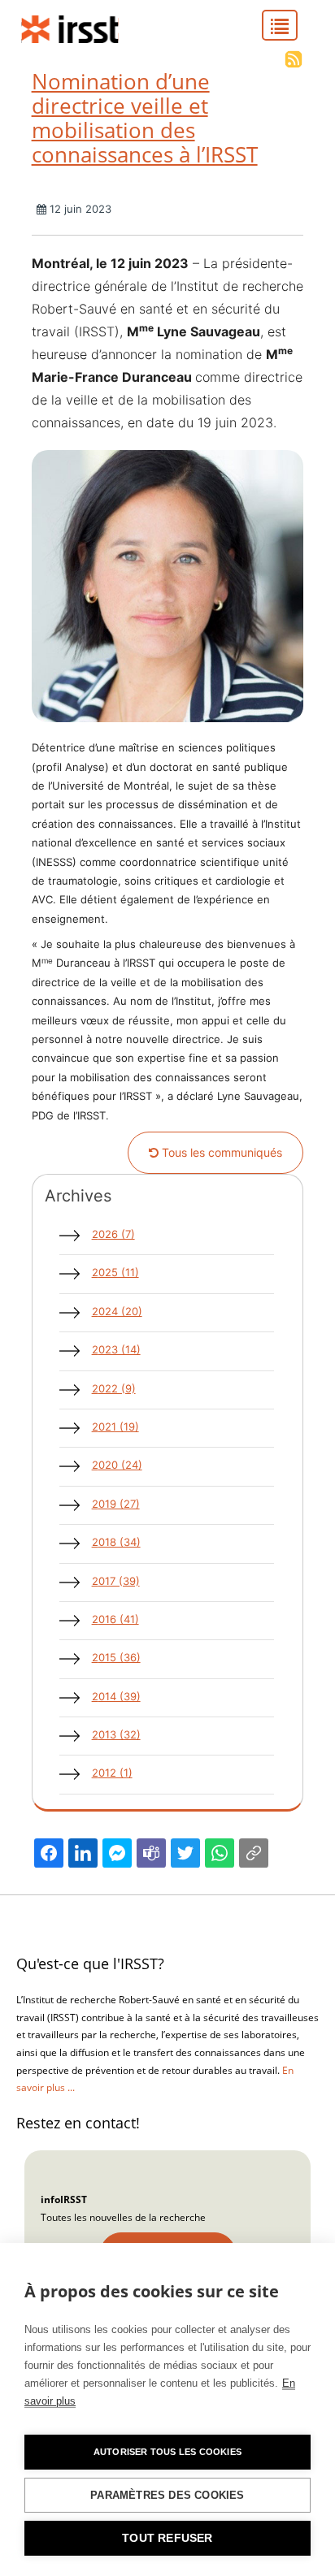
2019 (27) (116, 1504)
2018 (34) (116, 1542)
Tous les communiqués (220, 1152)
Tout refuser (167, 2538)
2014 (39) (116, 1696)
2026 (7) (113, 1234)
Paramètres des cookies (167, 2495)
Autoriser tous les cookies (167, 2452)
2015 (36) (116, 1657)
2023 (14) (116, 1349)
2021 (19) (115, 1427)
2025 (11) (115, 1272)
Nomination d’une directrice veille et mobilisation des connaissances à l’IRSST (145, 118)
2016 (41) (115, 1619)
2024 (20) (117, 1311)
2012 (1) (112, 1773)
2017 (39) (116, 1581)
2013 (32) (116, 1734)
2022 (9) (114, 1388)
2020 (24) (117, 1465)
